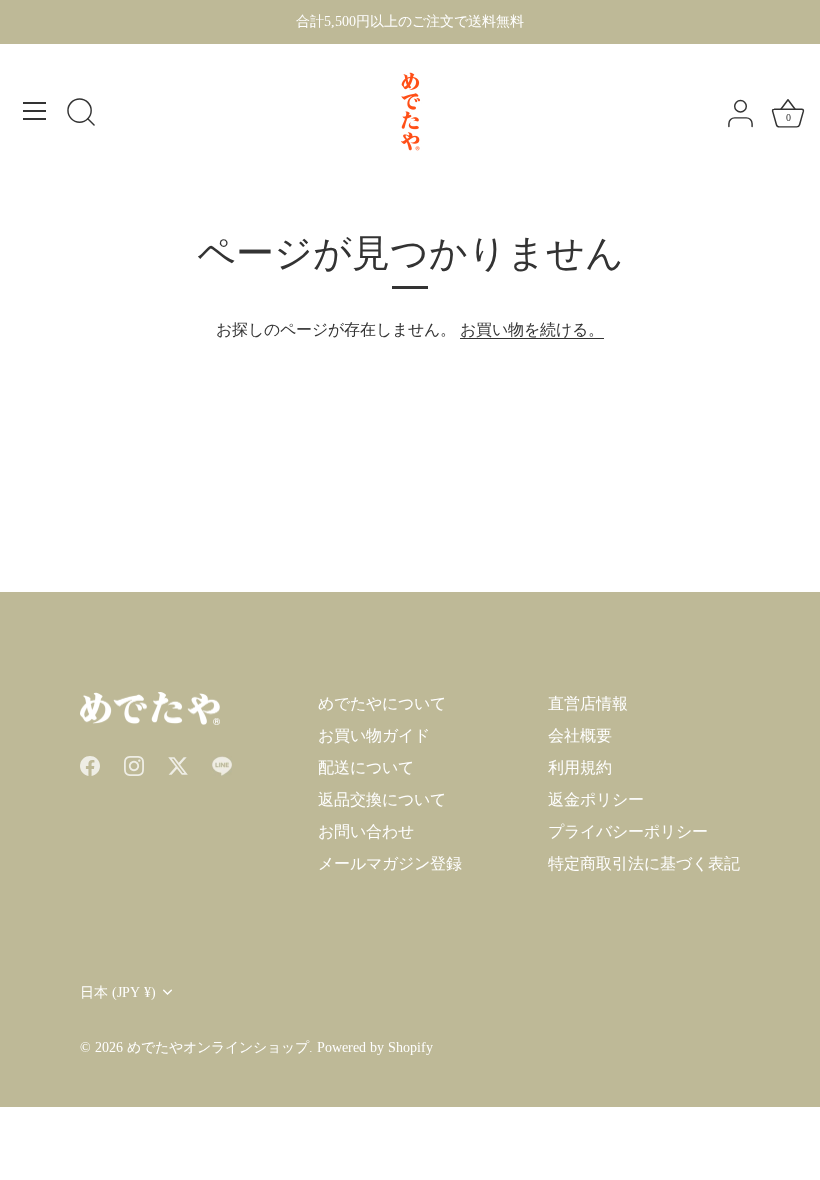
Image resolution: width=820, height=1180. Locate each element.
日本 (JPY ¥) (118, 992)
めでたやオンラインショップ (218, 1047)
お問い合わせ (366, 831)
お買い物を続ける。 (532, 329)
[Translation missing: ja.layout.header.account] (740, 114)
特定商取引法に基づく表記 (644, 863)
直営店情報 (588, 703)
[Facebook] (90, 763)
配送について (366, 767)
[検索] (81, 114)
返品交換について (382, 799)
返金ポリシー (596, 799)
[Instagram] (134, 763)
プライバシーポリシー (628, 831)
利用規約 (580, 767)
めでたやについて (382, 703)
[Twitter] (178, 763)
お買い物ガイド (374, 735)
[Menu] (35, 111)
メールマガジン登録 (390, 863)
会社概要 (580, 735)
